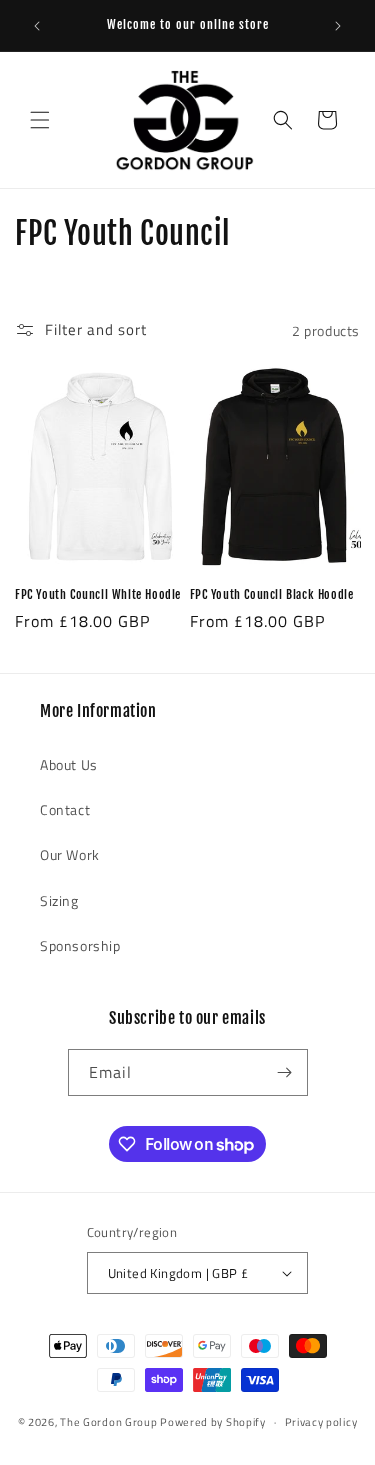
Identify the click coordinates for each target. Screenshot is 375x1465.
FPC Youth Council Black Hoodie (272, 594)
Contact (65, 809)
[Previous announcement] (37, 26)
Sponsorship (80, 945)
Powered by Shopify (213, 1422)
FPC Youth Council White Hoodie (98, 594)
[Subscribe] (285, 1072)
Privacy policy (321, 1422)
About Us (69, 764)
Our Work (70, 854)
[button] (40, 120)
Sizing (59, 900)
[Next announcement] (338, 26)
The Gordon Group (108, 1422)
